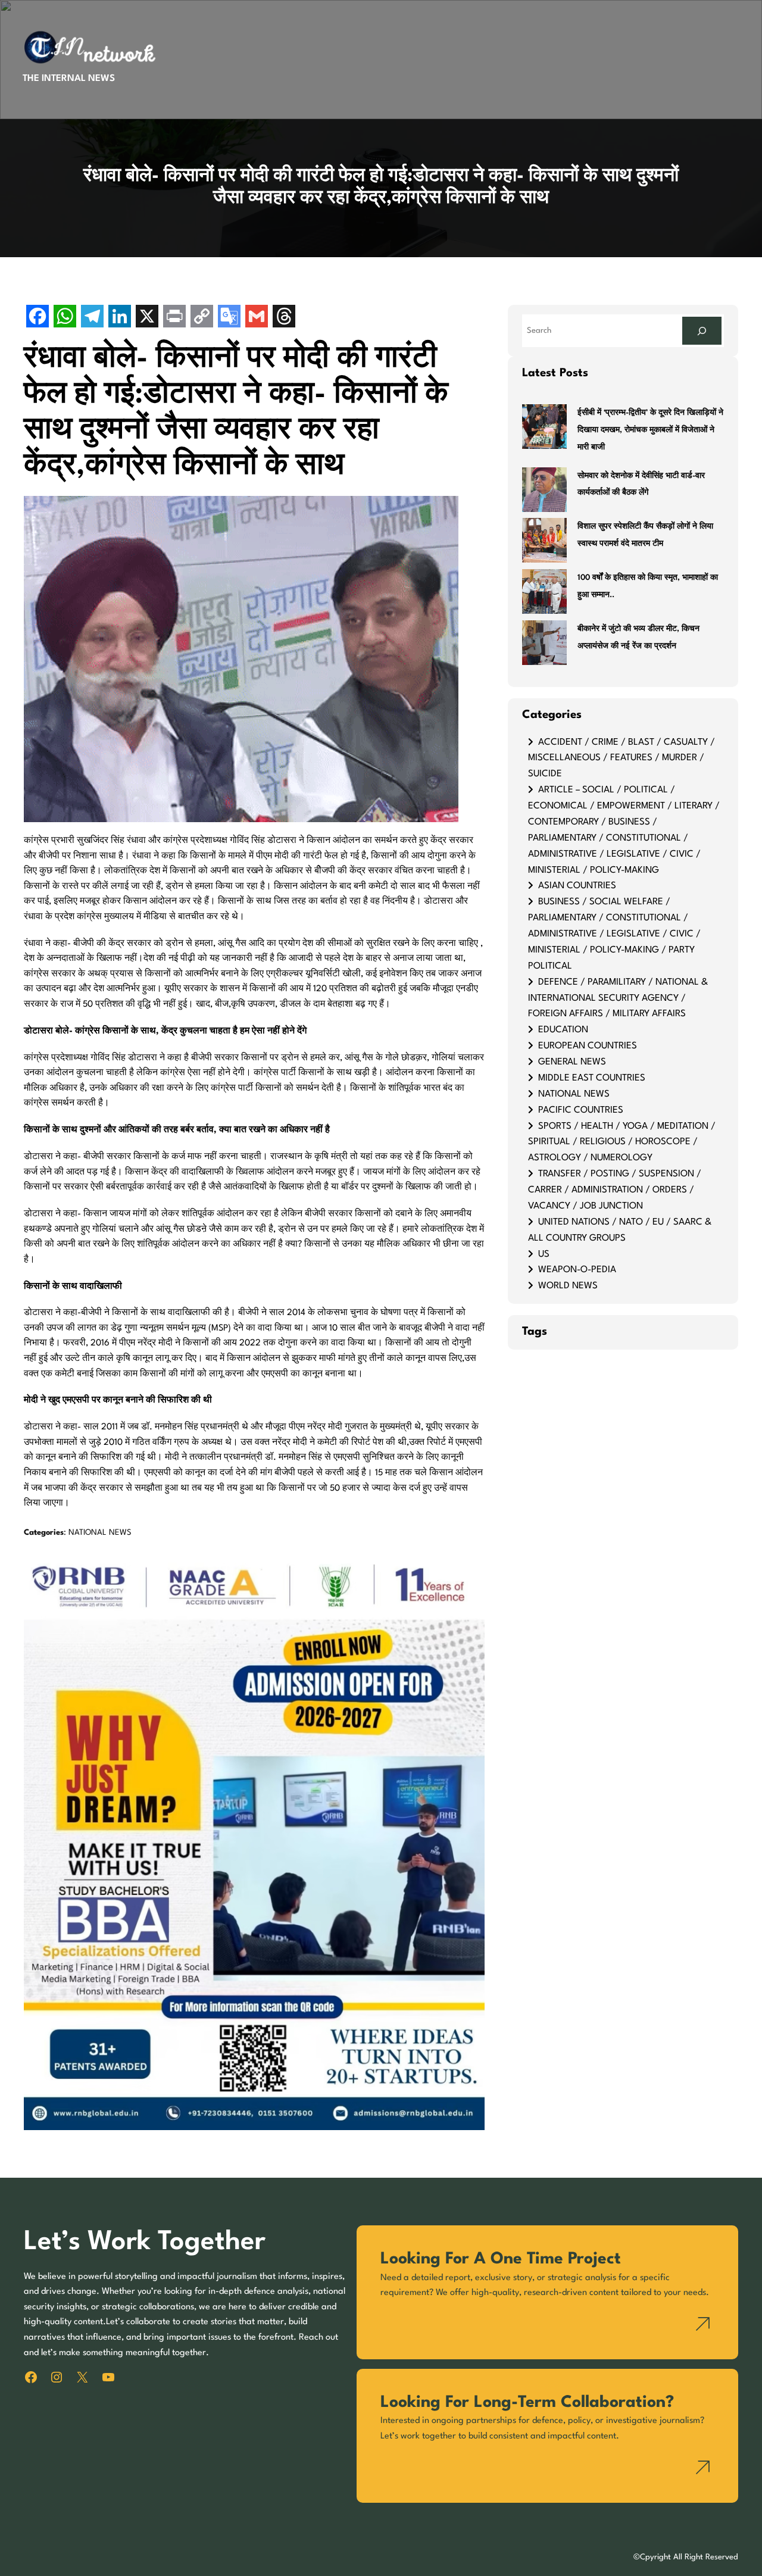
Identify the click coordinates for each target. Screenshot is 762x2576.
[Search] (702, 331)
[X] (147, 318)
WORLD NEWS (568, 1286)
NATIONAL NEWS (100, 1533)
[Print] (174, 318)
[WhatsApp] (65, 318)
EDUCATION (563, 1030)
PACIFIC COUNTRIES (581, 1110)
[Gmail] (257, 318)
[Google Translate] (229, 318)
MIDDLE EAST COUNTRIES (592, 1078)
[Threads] (284, 318)
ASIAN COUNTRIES (577, 886)
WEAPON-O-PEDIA (577, 1270)
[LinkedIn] (120, 318)
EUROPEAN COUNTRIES (588, 1046)
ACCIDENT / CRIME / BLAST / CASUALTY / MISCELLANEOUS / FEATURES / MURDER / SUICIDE (622, 758)
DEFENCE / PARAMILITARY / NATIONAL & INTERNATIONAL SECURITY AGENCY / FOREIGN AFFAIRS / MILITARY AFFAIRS (618, 998)
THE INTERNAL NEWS (69, 79)
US (544, 1254)
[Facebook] (38, 318)
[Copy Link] (202, 318)
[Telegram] (92, 318)
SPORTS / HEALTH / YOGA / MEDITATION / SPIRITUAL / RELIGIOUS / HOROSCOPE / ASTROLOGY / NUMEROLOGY (622, 1142)
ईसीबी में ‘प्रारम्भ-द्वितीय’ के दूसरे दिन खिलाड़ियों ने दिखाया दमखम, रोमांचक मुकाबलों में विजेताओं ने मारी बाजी (650, 430)
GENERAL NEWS (572, 1062)
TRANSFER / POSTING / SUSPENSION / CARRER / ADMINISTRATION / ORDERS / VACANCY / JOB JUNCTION (615, 1190)
